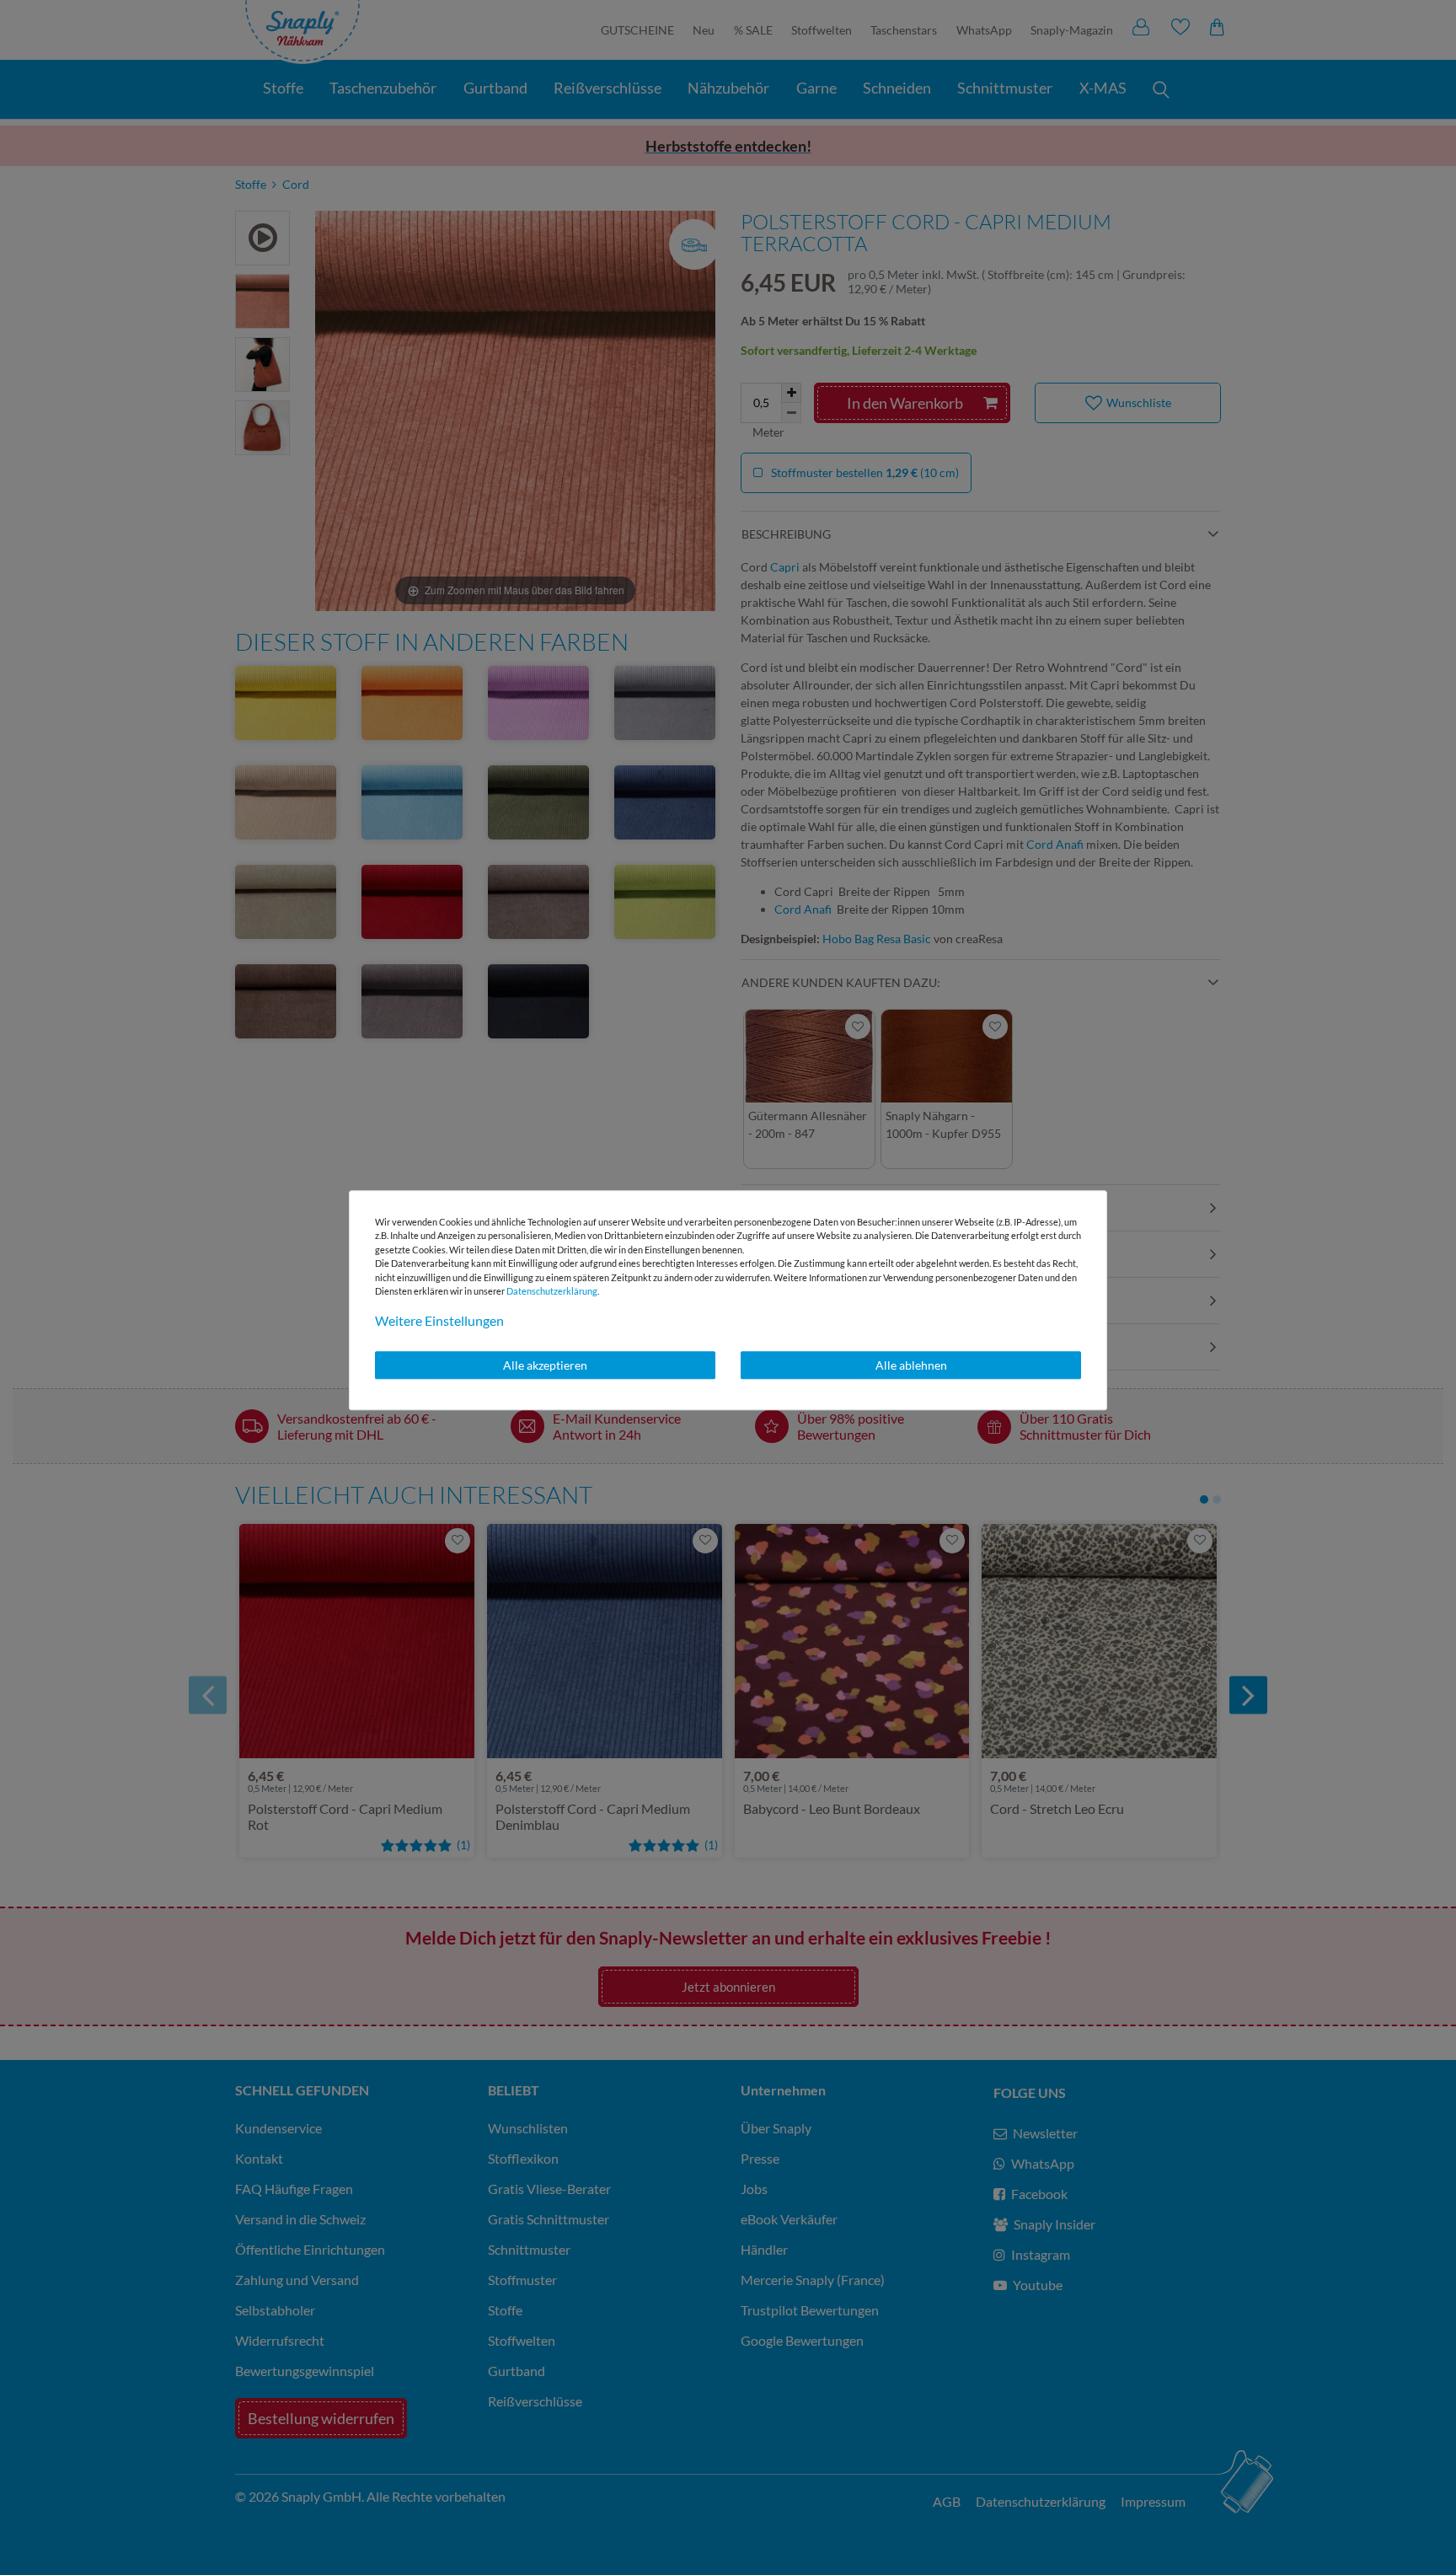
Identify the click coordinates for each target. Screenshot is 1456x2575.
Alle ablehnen (911, 1365)
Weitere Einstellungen (439, 1320)
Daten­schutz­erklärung (552, 1291)
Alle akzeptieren (545, 1365)
